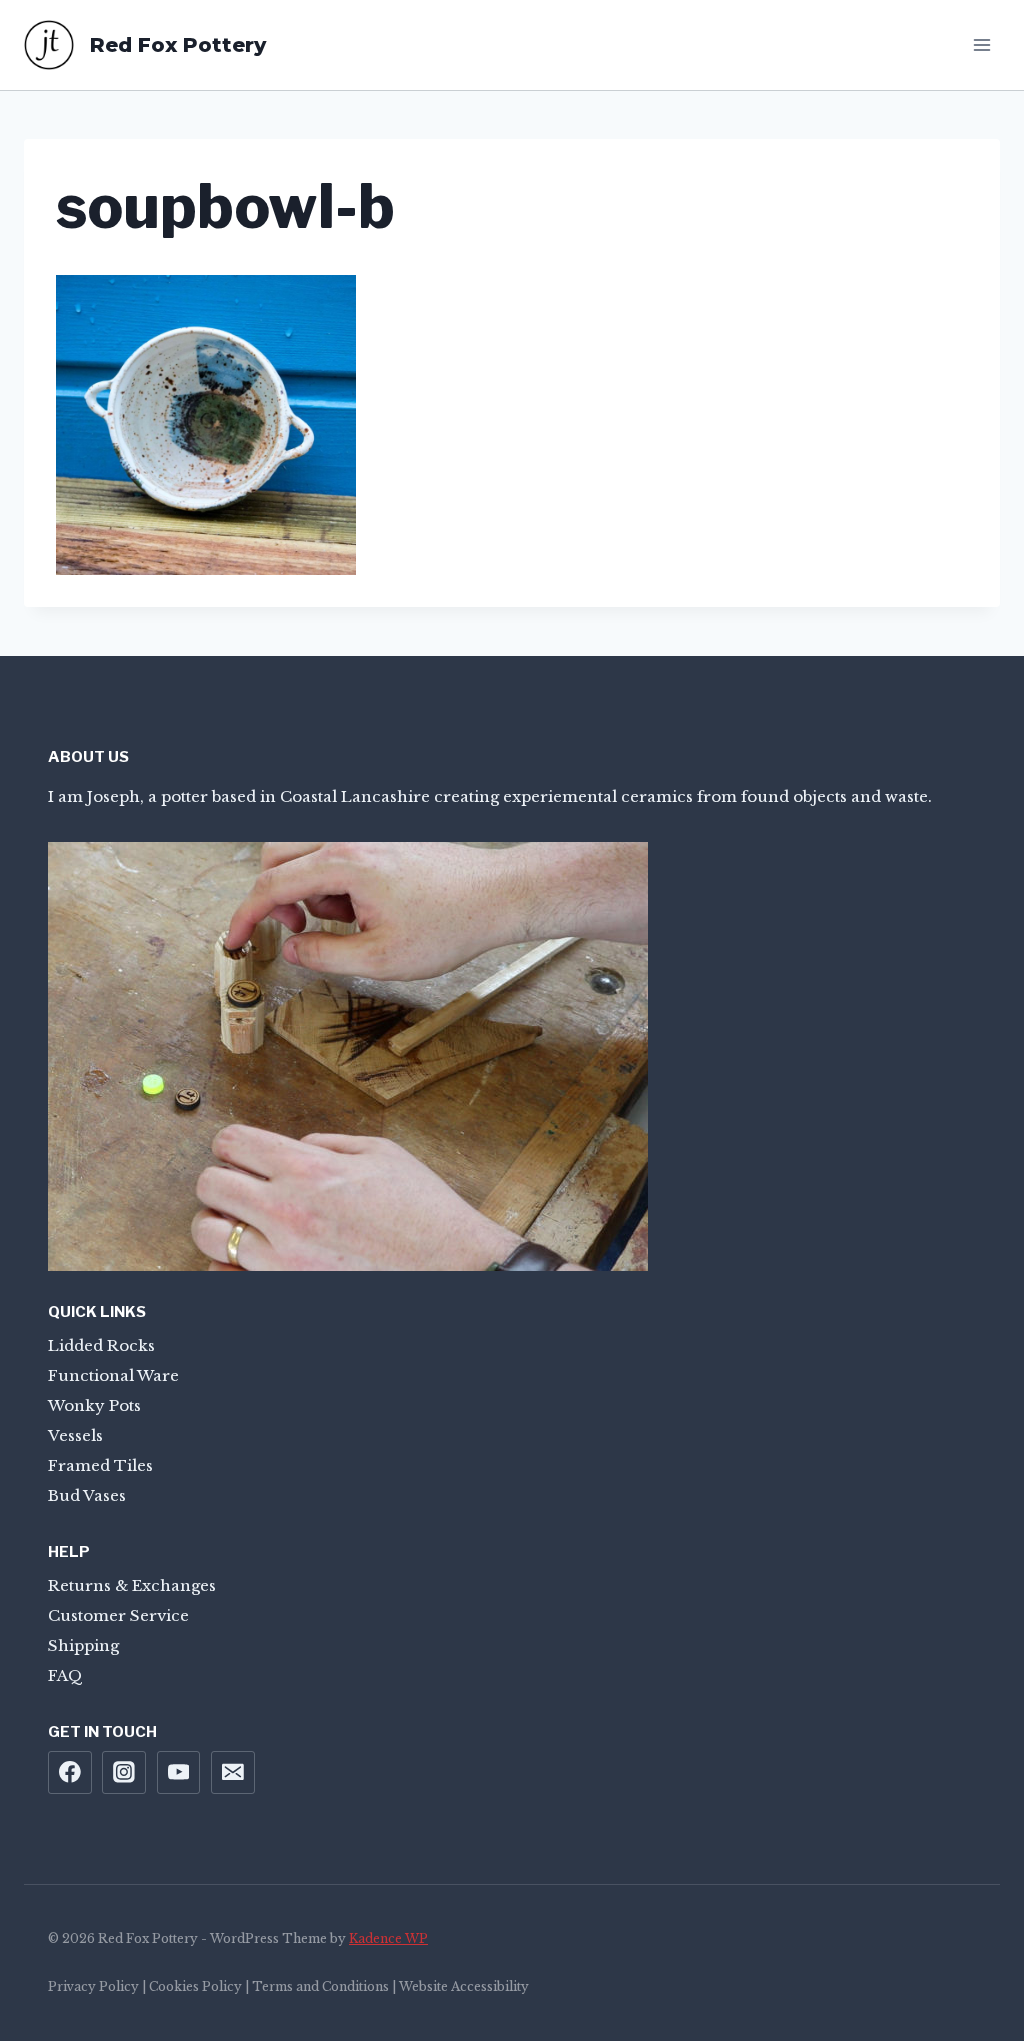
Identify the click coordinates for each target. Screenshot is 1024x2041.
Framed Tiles (100, 1465)
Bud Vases (87, 1495)
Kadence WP (388, 1938)
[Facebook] (70, 1773)
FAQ (65, 1675)
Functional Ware (113, 1375)
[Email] (233, 1773)
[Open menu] (981, 44)
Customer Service (118, 1615)
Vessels (75, 1435)
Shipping (83, 1645)
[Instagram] (124, 1773)
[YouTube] (179, 1773)
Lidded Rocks (101, 1345)
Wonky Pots (94, 1405)
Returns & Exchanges (132, 1585)
